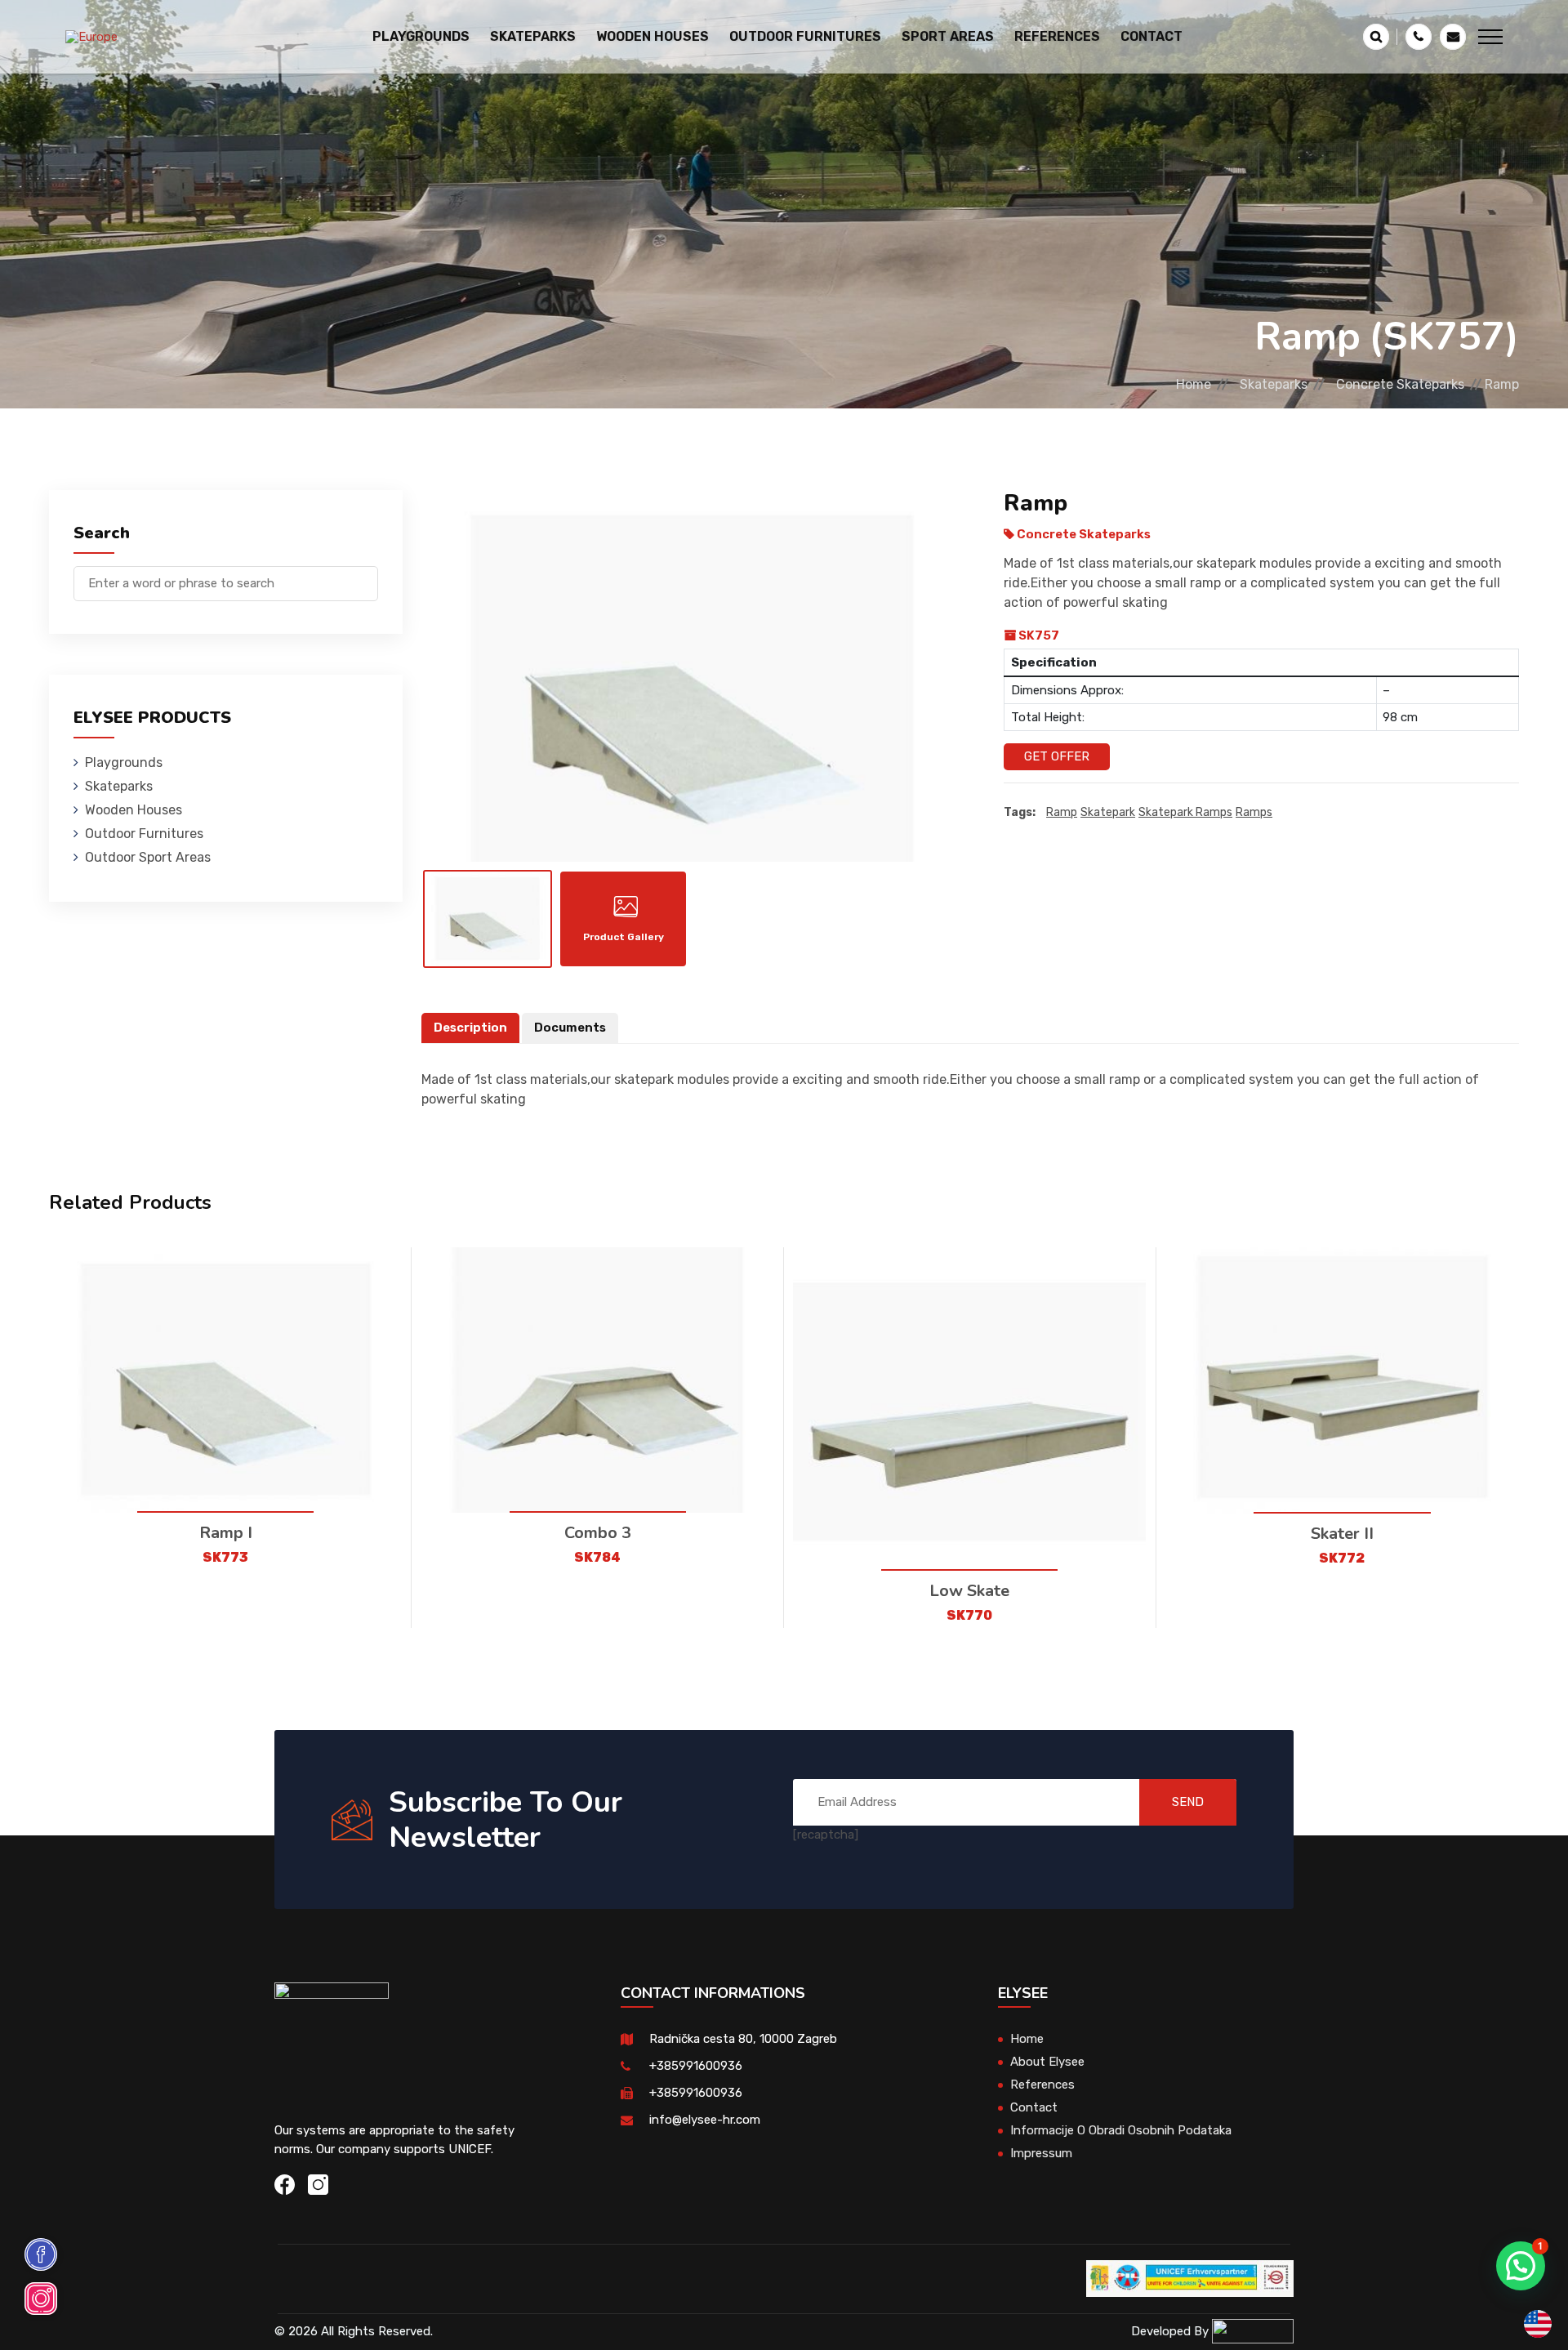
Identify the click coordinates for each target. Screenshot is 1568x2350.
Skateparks (1274, 384)
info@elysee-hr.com (705, 2120)
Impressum (1041, 2153)
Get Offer (1057, 756)
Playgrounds (124, 763)
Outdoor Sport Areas (148, 857)
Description (470, 1028)
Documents (570, 1028)
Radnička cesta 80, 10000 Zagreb (743, 2039)
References (1057, 36)
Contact (1151, 36)
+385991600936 (696, 2066)
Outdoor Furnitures (144, 834)
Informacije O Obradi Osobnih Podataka (1121, 2130)
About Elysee (1047, 2062)
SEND (1188, 1802)
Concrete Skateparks (1400, 384)
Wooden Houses (134, 810)
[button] (1521, 2266)
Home (1194, 384)
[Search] (366, 575)
